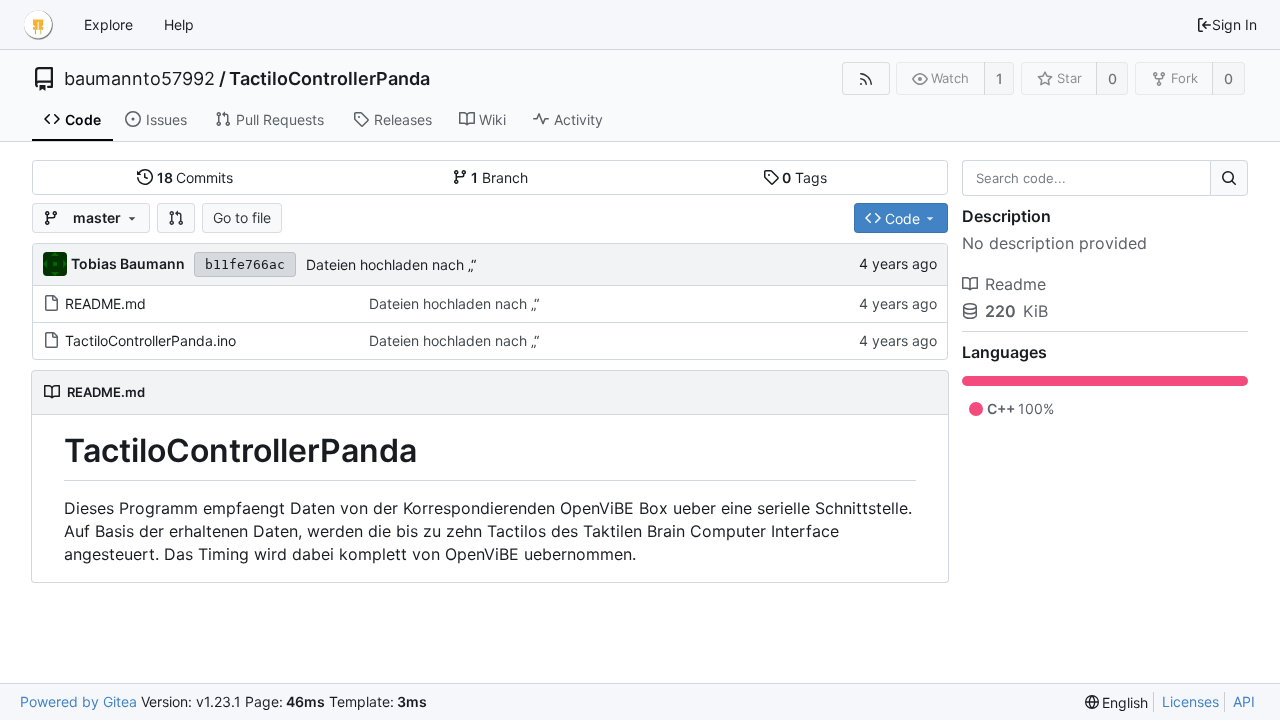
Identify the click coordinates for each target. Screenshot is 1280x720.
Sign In (1234, 24)
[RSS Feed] (865, 78)
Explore (108, 24)
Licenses (1190, 701)
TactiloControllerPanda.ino (150, 340)
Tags (804, 177)
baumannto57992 (139, 79)
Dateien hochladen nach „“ (391, 264)
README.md (105, 303)
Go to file (242, 217)
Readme (1015, 284)
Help (179, 24)
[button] (176, 218)
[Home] (38, 25)
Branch (499, 177)
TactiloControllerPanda (329, 79)
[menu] (1117, 702)
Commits (195, 177)
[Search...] (1229, 178)
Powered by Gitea (78, 701)
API (1244, 701)
